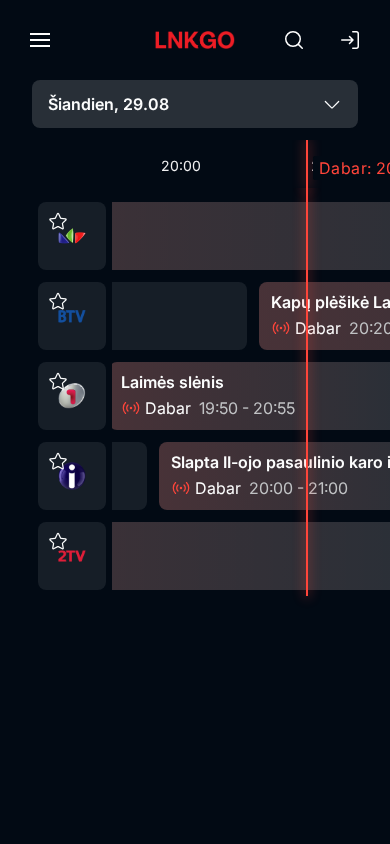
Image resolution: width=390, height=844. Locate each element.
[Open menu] (40, 40)
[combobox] (195, 104)
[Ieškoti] (294, 40)
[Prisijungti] (350, 40)
